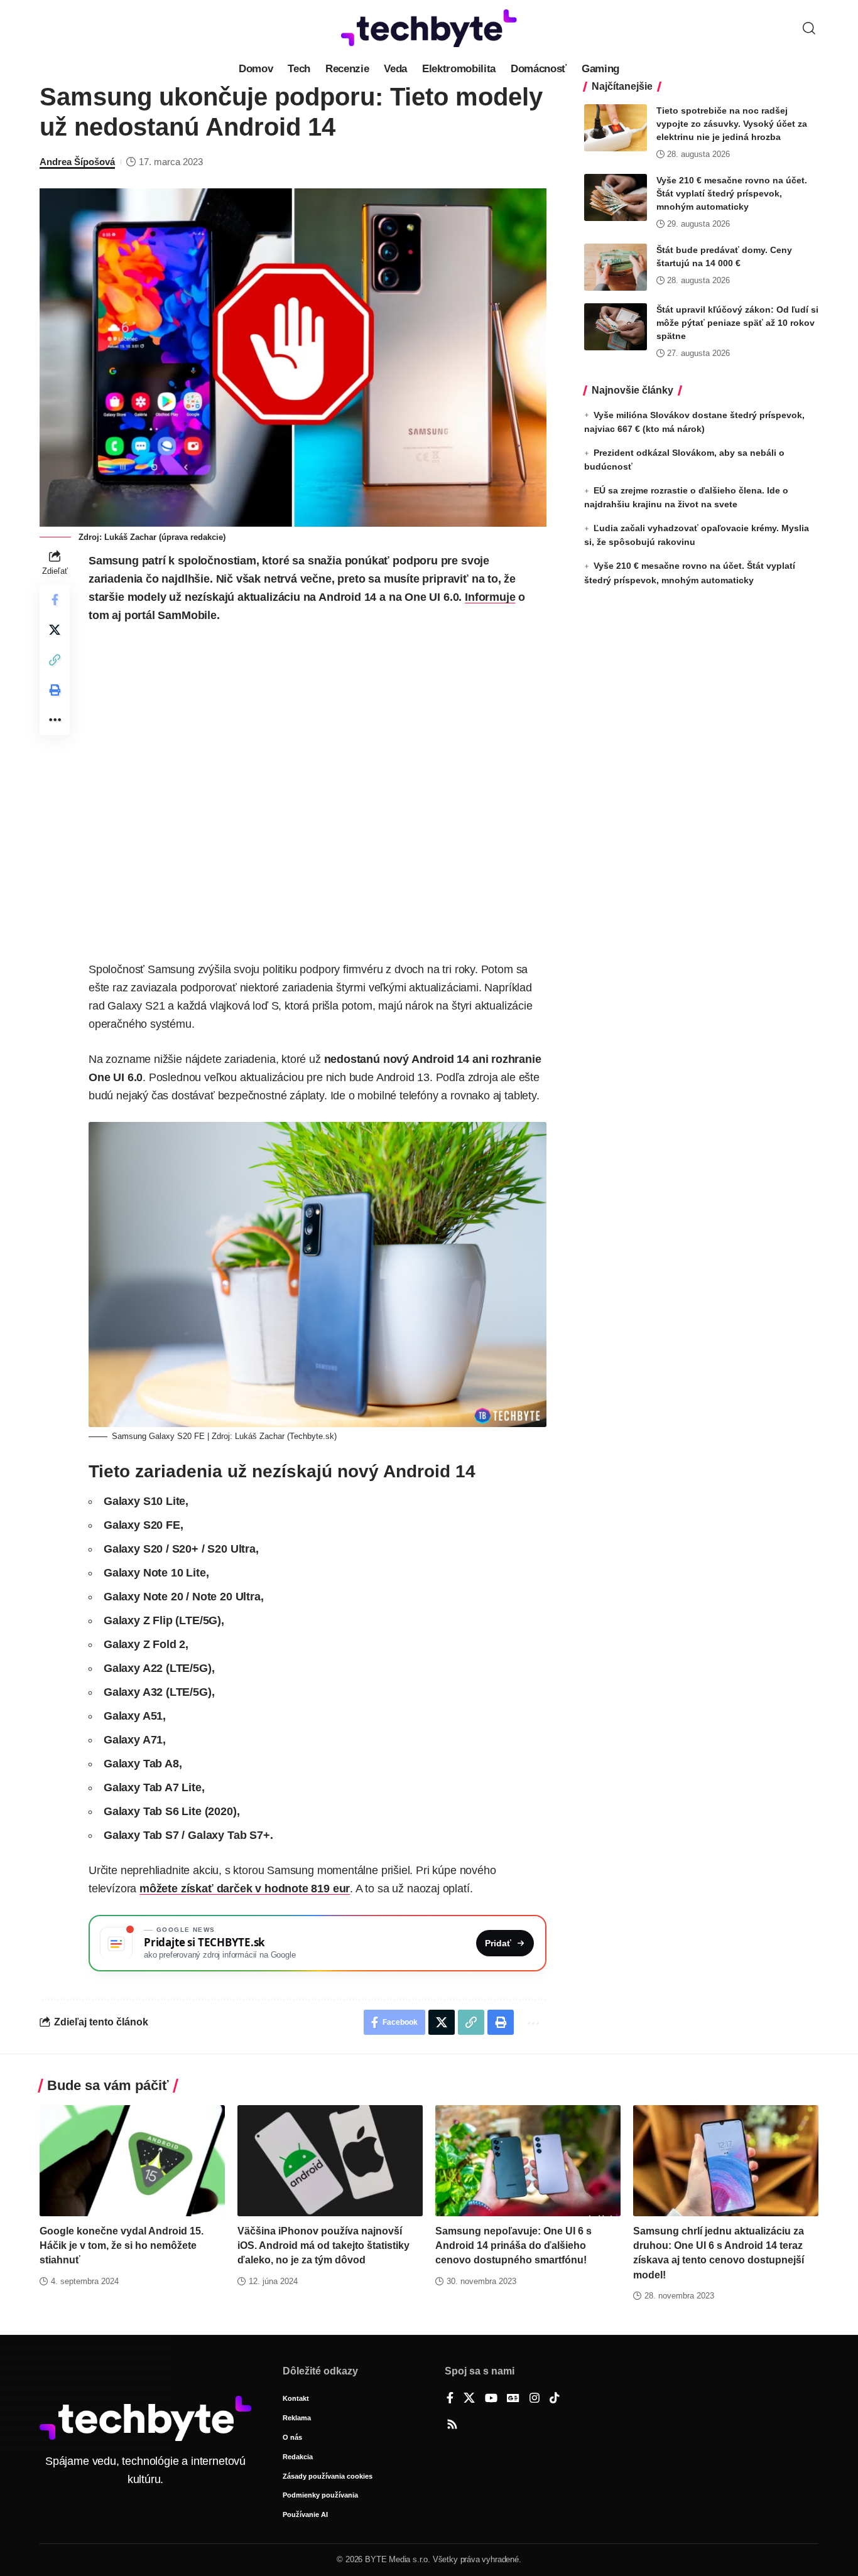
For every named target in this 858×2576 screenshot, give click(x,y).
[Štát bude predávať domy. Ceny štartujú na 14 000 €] (616, 267)
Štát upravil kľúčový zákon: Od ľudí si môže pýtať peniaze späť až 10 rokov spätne (737, 323)
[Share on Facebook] (55, 600)
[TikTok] (555, 2399)
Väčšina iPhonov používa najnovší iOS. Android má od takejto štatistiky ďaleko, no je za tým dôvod (323, 2245)
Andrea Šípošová (77, 162)
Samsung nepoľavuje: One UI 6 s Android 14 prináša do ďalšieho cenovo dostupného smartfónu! (513, 2245)
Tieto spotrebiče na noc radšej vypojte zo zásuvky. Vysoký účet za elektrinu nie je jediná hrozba (732, 124)
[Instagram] (535, 2399)
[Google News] (513, 2399)
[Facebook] (450, 2399)
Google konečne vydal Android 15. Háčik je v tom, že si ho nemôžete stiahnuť (122, 2245)
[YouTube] (491, 2399)
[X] (469, 2399)
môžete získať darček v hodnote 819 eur (245, 1889)
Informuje (490, 597)
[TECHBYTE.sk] (429, 28)
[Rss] (452, 2425)
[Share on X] (55, 630)
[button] (809, 28)
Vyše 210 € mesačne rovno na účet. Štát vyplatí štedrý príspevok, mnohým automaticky (732, 193)
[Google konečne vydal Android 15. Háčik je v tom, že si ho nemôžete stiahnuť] (132, 2161)
